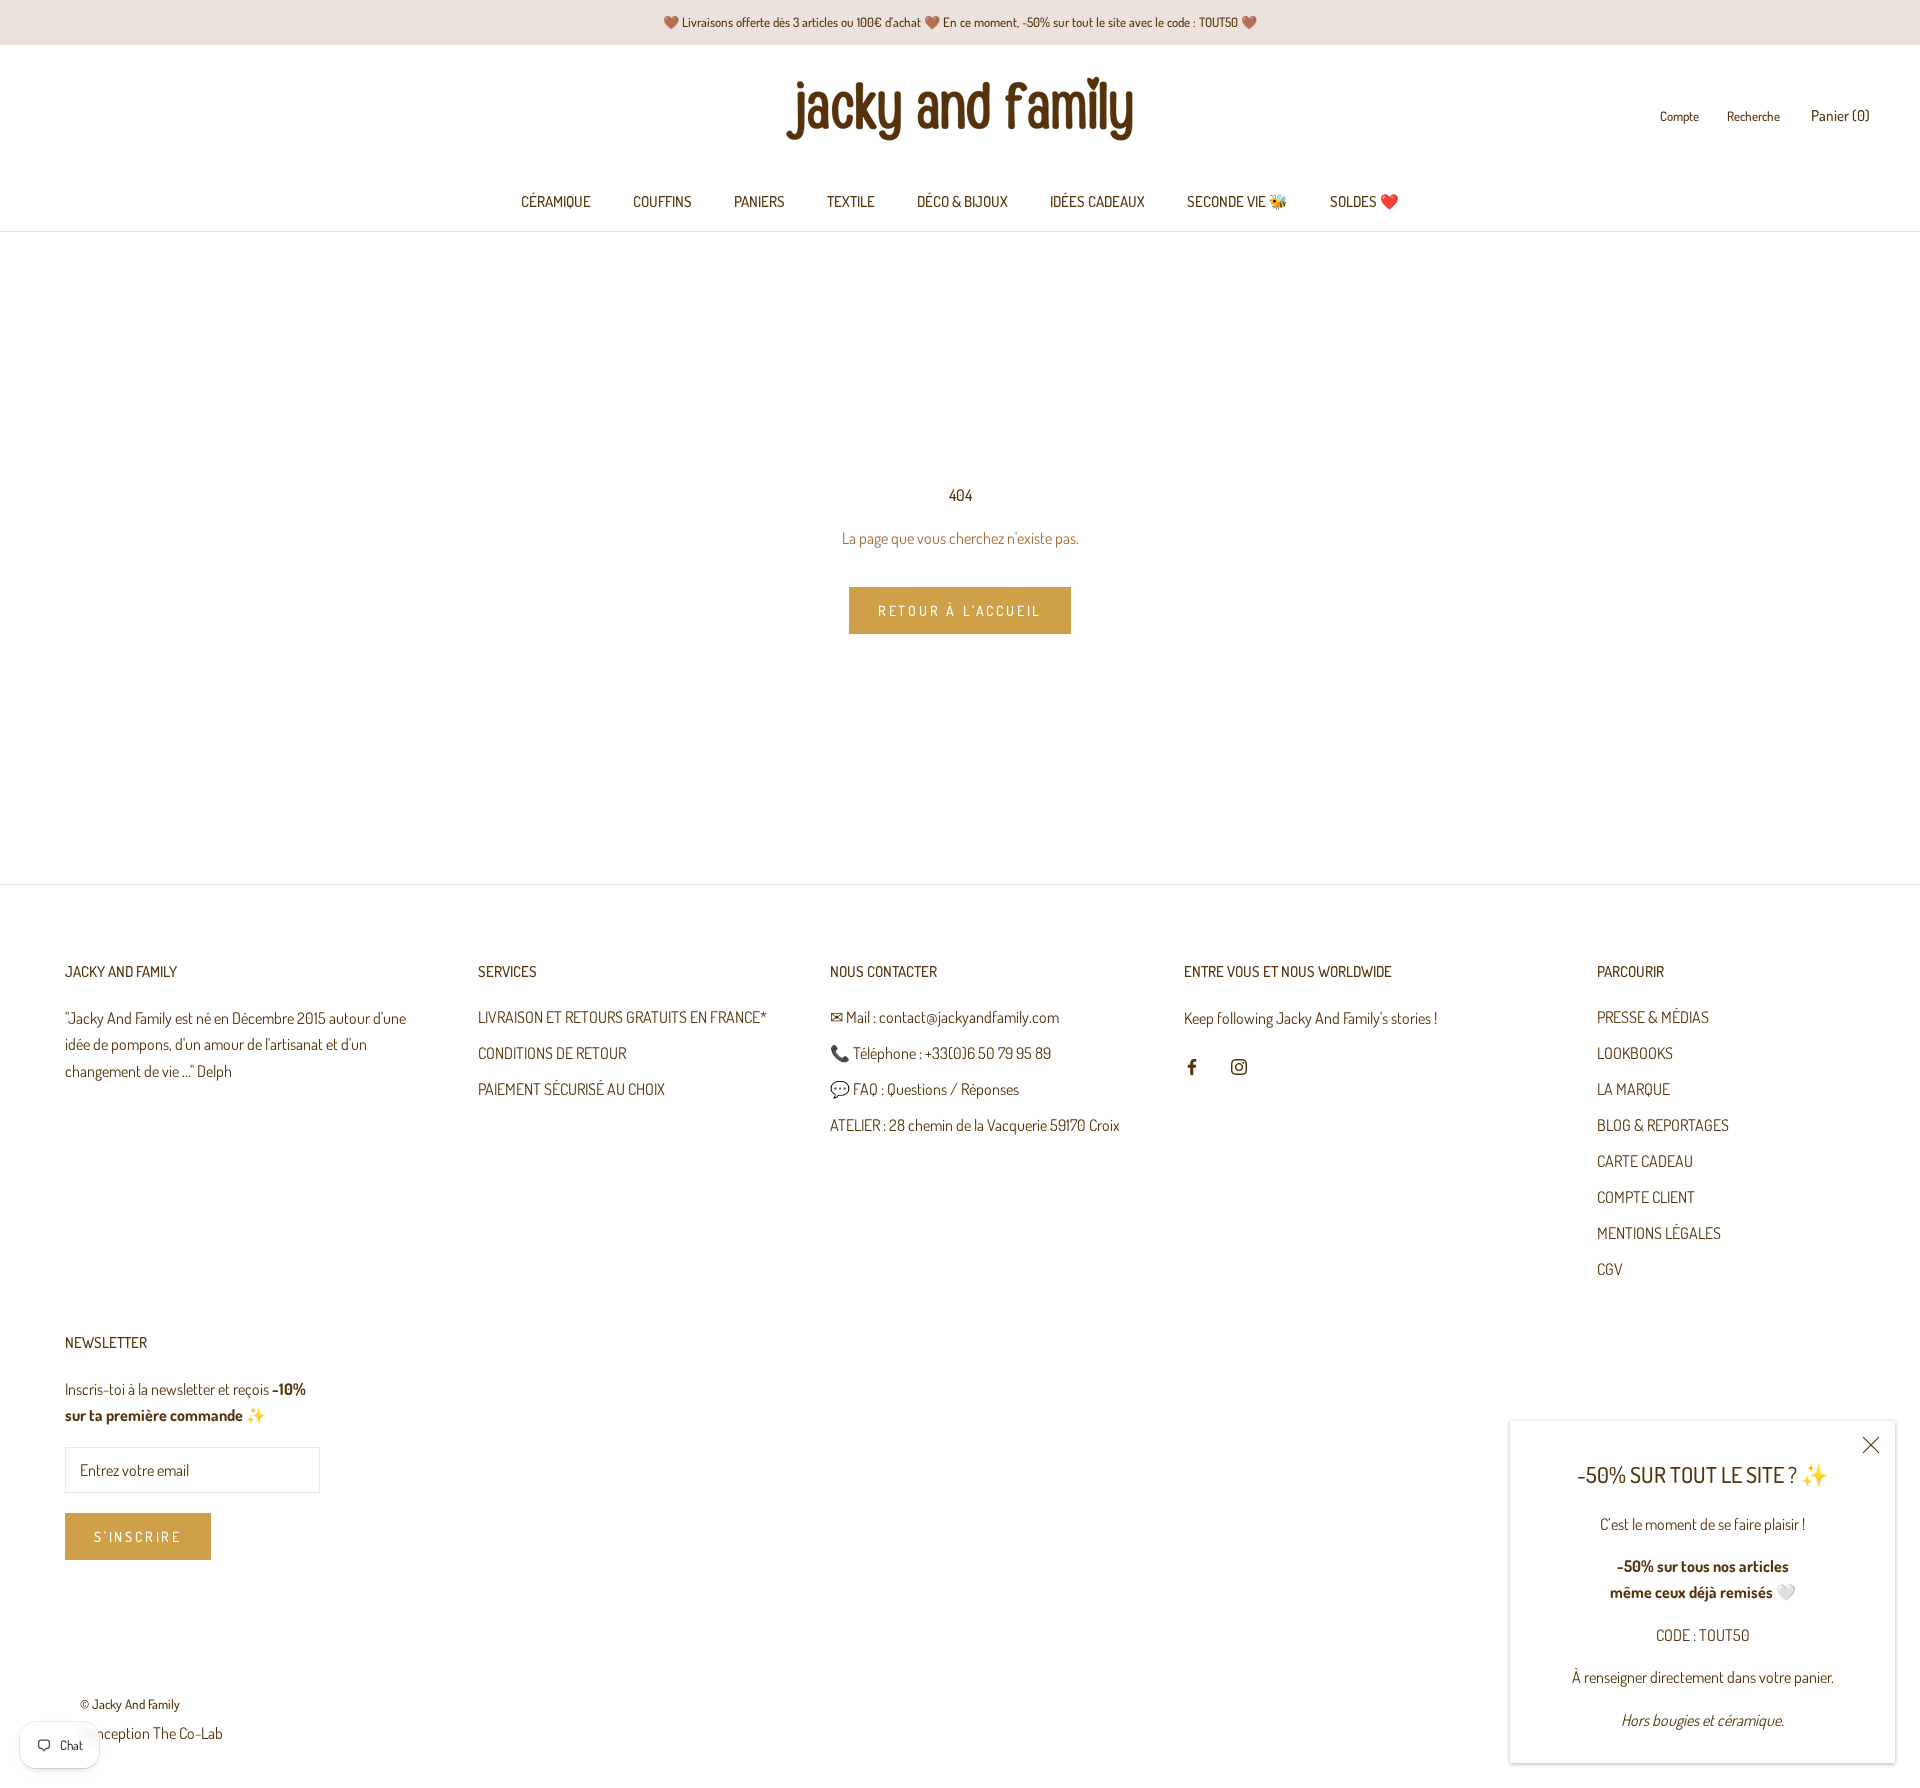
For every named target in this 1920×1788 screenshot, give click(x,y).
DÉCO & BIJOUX (962, 201)
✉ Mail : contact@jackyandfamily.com (944, 1017)
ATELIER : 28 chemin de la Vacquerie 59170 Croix (975, 1125)
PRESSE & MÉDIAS (1653, 1017)
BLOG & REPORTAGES (1663, 1125)
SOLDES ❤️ (1364, 201)
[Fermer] (1871, 1445)
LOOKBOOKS (1635, 1053)
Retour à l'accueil (960, 610)
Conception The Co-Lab (151, 1733)
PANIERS (759, 201)
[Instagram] (1239, 1064)
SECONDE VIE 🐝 (1237, 201)
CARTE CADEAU (1645, 1161)
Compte (1679, 117)
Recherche (1753, 117)
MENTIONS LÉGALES (1659, 1233)
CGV (1610, 1269)
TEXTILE (851, 201)
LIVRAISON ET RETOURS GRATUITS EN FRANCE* (622, 1017)
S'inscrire (138, 1536)
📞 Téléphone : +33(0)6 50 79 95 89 (940, 1053)
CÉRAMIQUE (556, 201)
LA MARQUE (1633, 1089)
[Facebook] (1192, 1064)
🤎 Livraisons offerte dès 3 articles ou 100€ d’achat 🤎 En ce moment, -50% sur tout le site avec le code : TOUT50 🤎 (960, 22)
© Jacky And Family (130, 1704)
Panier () (1840, 116)
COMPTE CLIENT (1646, 1197)
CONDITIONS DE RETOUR (552, 1053)
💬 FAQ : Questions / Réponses (924, 1089)
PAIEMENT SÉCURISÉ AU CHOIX (571, 1089)
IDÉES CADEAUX (1097, 201)
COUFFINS (662, 201)
